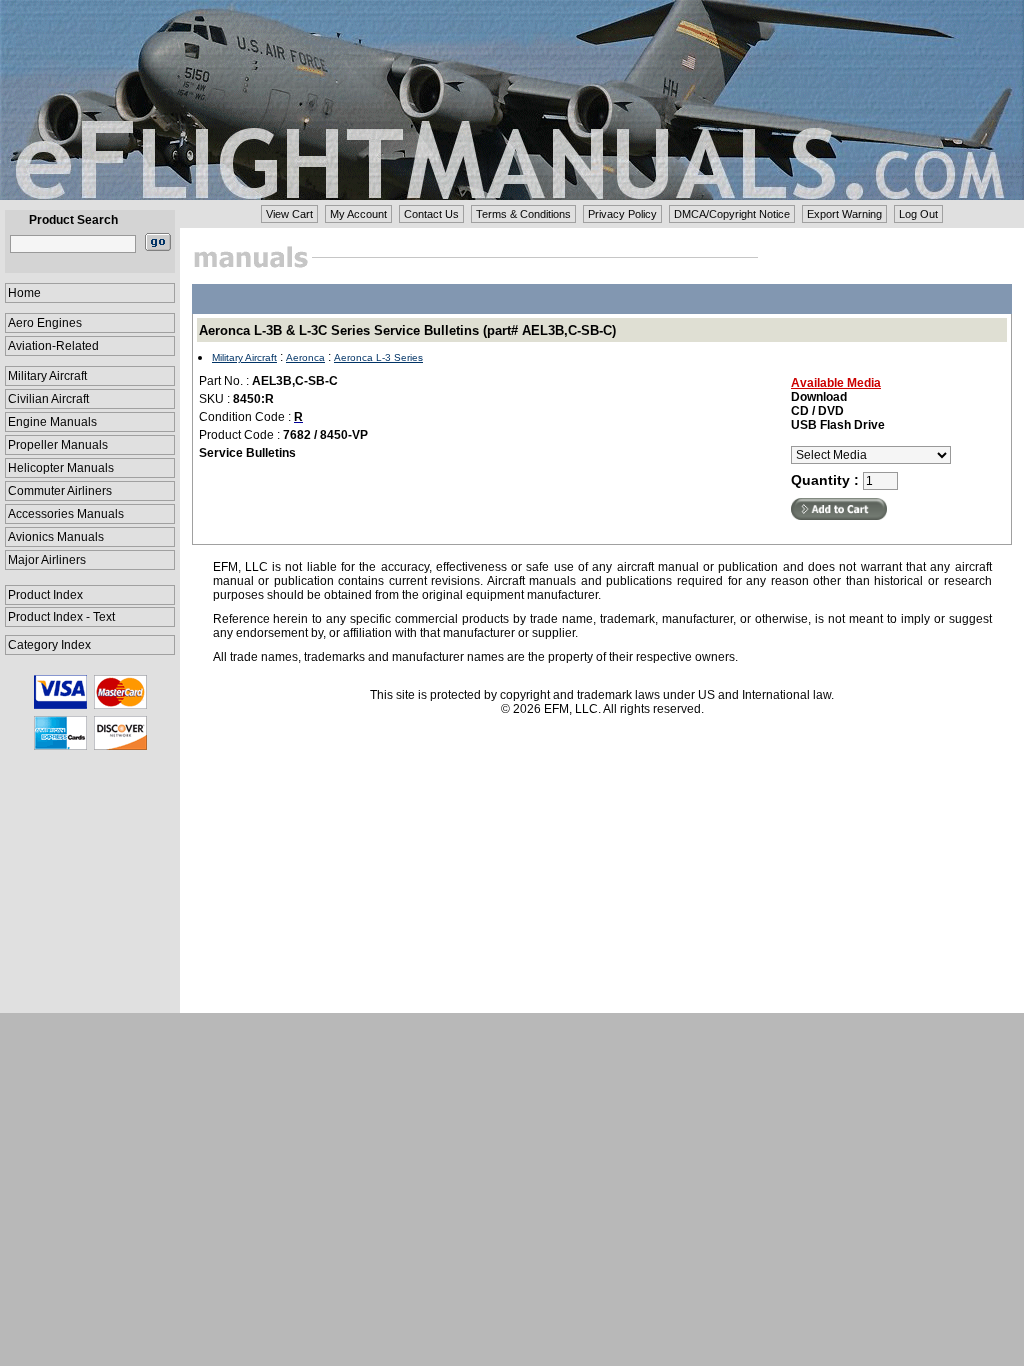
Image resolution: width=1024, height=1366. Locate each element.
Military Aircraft (47, 376)
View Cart (289, 214)
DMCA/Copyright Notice (732, 214)
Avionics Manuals (56, 537)
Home (24, 293)
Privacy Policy (622, 214)
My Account (358, 214)
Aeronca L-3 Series (378, 357)
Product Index (45, 595)
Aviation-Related (53, 346)
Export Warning (844, 214)
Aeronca (305, 357)
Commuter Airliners (60, 491)
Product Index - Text (61, 617)
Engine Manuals (52, 422)
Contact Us (431, 214)
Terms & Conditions (523, 214)
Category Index (49, 645)
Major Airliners (47, 560)
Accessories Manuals (66, 514)
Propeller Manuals (58, 445)
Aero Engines (45, 323)
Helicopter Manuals (61, 468)
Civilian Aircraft (48, 399)
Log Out (918, 214)
